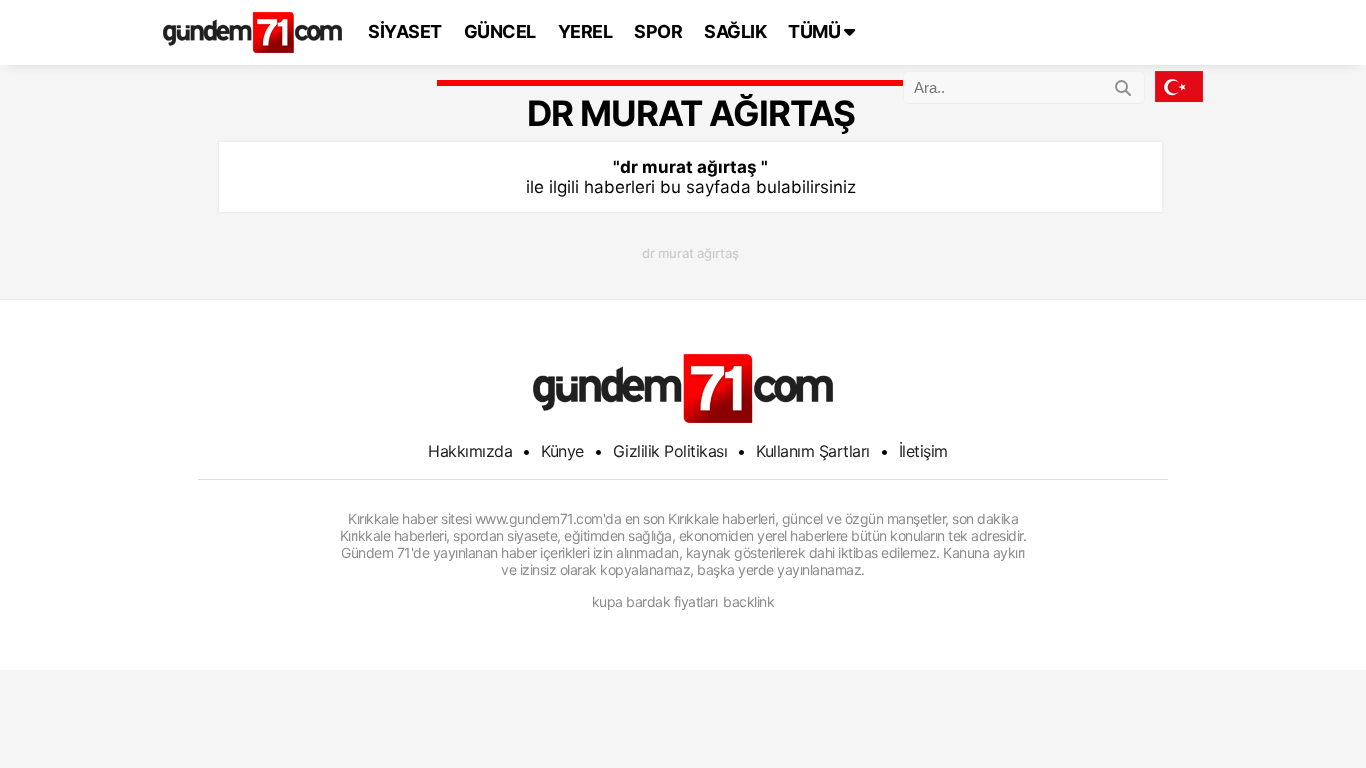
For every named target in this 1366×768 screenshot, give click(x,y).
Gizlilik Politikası (670, 451)
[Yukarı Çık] (1310, 712)
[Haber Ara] (1123, 85)
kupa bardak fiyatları (655, 601)
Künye (562, 451)
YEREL (585, 31)
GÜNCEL (500, 31)
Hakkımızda (470, 451)
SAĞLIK (735, 31)
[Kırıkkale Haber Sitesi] (683, 388)
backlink (748, 601)
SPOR (658, 31)
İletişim (923, 451)
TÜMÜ (816, 31)
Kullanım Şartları (813, 451)
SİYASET (405, 31)
